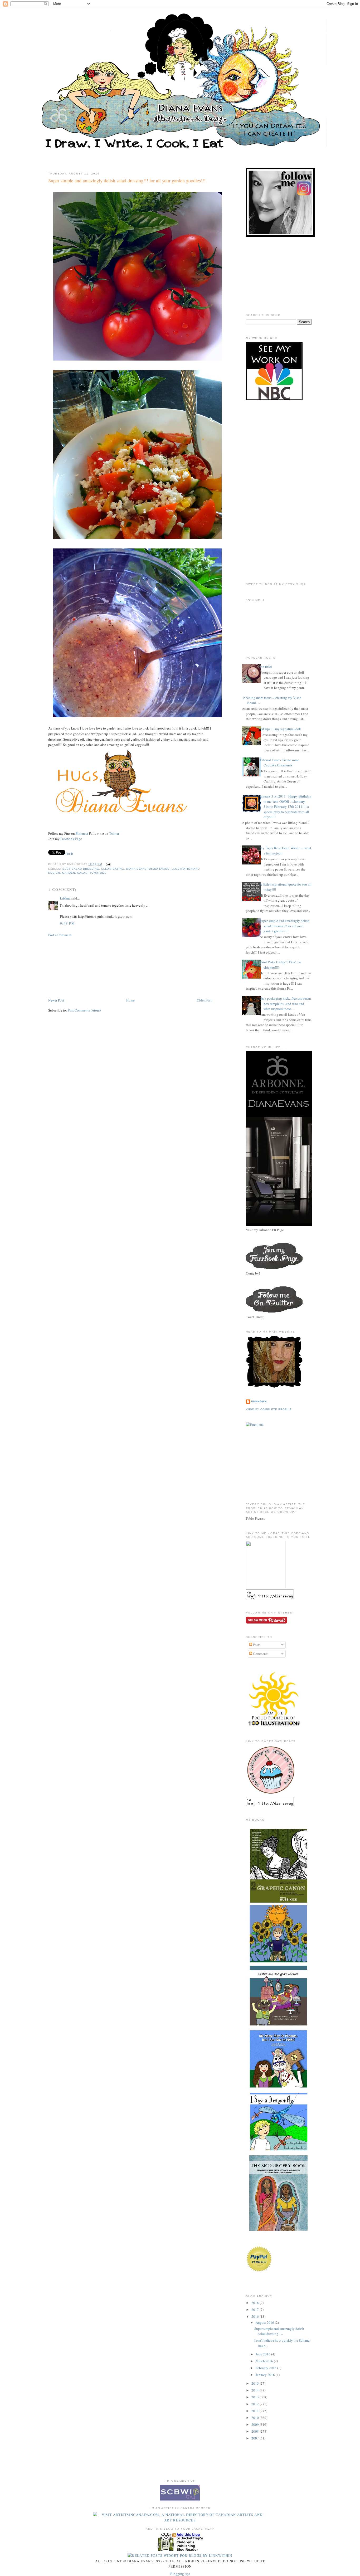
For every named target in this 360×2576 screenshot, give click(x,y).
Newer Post (56, 1000)
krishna (65, 898)
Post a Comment (60, 935)
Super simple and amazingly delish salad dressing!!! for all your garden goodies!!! (127, 181)
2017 (256, 2310)
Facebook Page (71, 839)
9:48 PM (67, 923)
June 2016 (263, 2354)
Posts (256, 1645)
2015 (256, 2383)
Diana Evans (137, 869)
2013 (256, 2397)
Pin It (69, 854)
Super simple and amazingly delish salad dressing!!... (279, 2331)
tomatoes (98, 873)
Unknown (259, 1401)
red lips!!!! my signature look (280, 729)
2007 (256, 2438)
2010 (256, 2418)
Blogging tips (180, 2574)
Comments (260, 1654)
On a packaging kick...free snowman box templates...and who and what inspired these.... (285, 1003)
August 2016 (265, 2322)
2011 (256, 2411)
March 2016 (265, 2361)
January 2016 (266, 2375)
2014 (256, 2390)
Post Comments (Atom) (84, 1010)
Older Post (204, 1000)
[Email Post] (107, 864)
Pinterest (82, 833)
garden (69, 873)
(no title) (266, 667)
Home (130, 1000)
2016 (256, 2316)
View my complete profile (269, 1409)
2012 (256, 2404)
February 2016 (266, 2368)
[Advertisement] (75, 967)
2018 (256, 2303)
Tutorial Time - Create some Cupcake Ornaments (279, 762)
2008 (256, 2431)
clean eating (113, 869)
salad (82, 873)
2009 (256, 2424)
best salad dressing (81, 869)
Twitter (114, 833)
